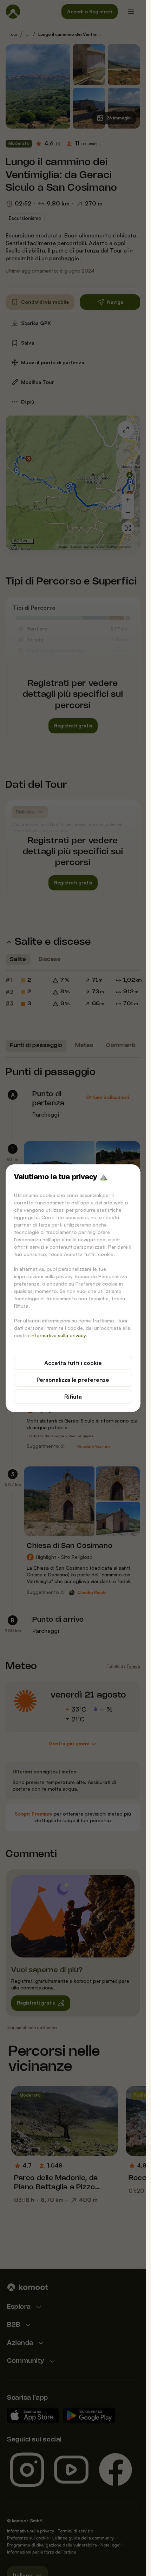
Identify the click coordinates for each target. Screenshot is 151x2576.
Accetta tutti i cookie (73, 1363)
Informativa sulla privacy (58, 1335)
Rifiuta (73, 1397)
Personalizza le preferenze (73, 1380)
